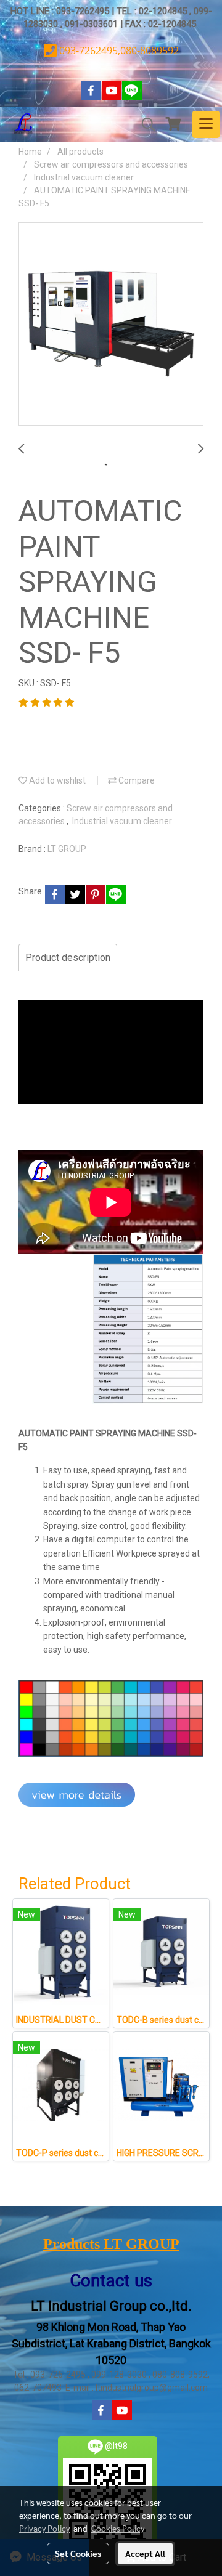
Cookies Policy (118, 2528)
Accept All (145, 2553)
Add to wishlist (56, 780)
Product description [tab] (68, 958)
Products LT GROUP (111, 2244)
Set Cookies (78, 2553)
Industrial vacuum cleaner (122, 821)
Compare (136, 780)
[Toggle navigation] (206, 124)
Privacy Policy (44, 2528)
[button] (144, 124)
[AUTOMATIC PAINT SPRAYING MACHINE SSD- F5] (111, 325)
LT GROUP (67, 849)
